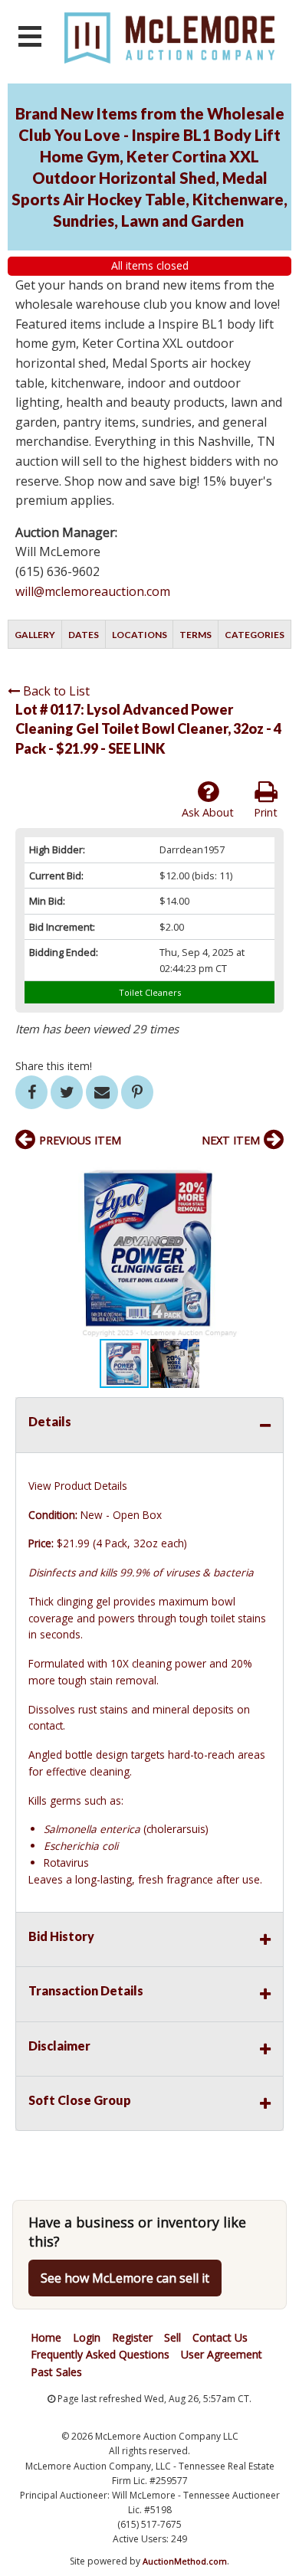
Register (132, 2337)
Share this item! (54, 1066)
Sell (172, 2337)
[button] (270, 1173)
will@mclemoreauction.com (93, 591)
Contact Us (220, 2337)
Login (87, 2337)
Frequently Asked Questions (100, 2354)
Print (266, 812)
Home (46, 2337)
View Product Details (78, 1486)
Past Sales (56, 2372)
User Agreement (222, 2354)
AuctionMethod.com (185, 2561)
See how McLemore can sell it (125, 2278)
